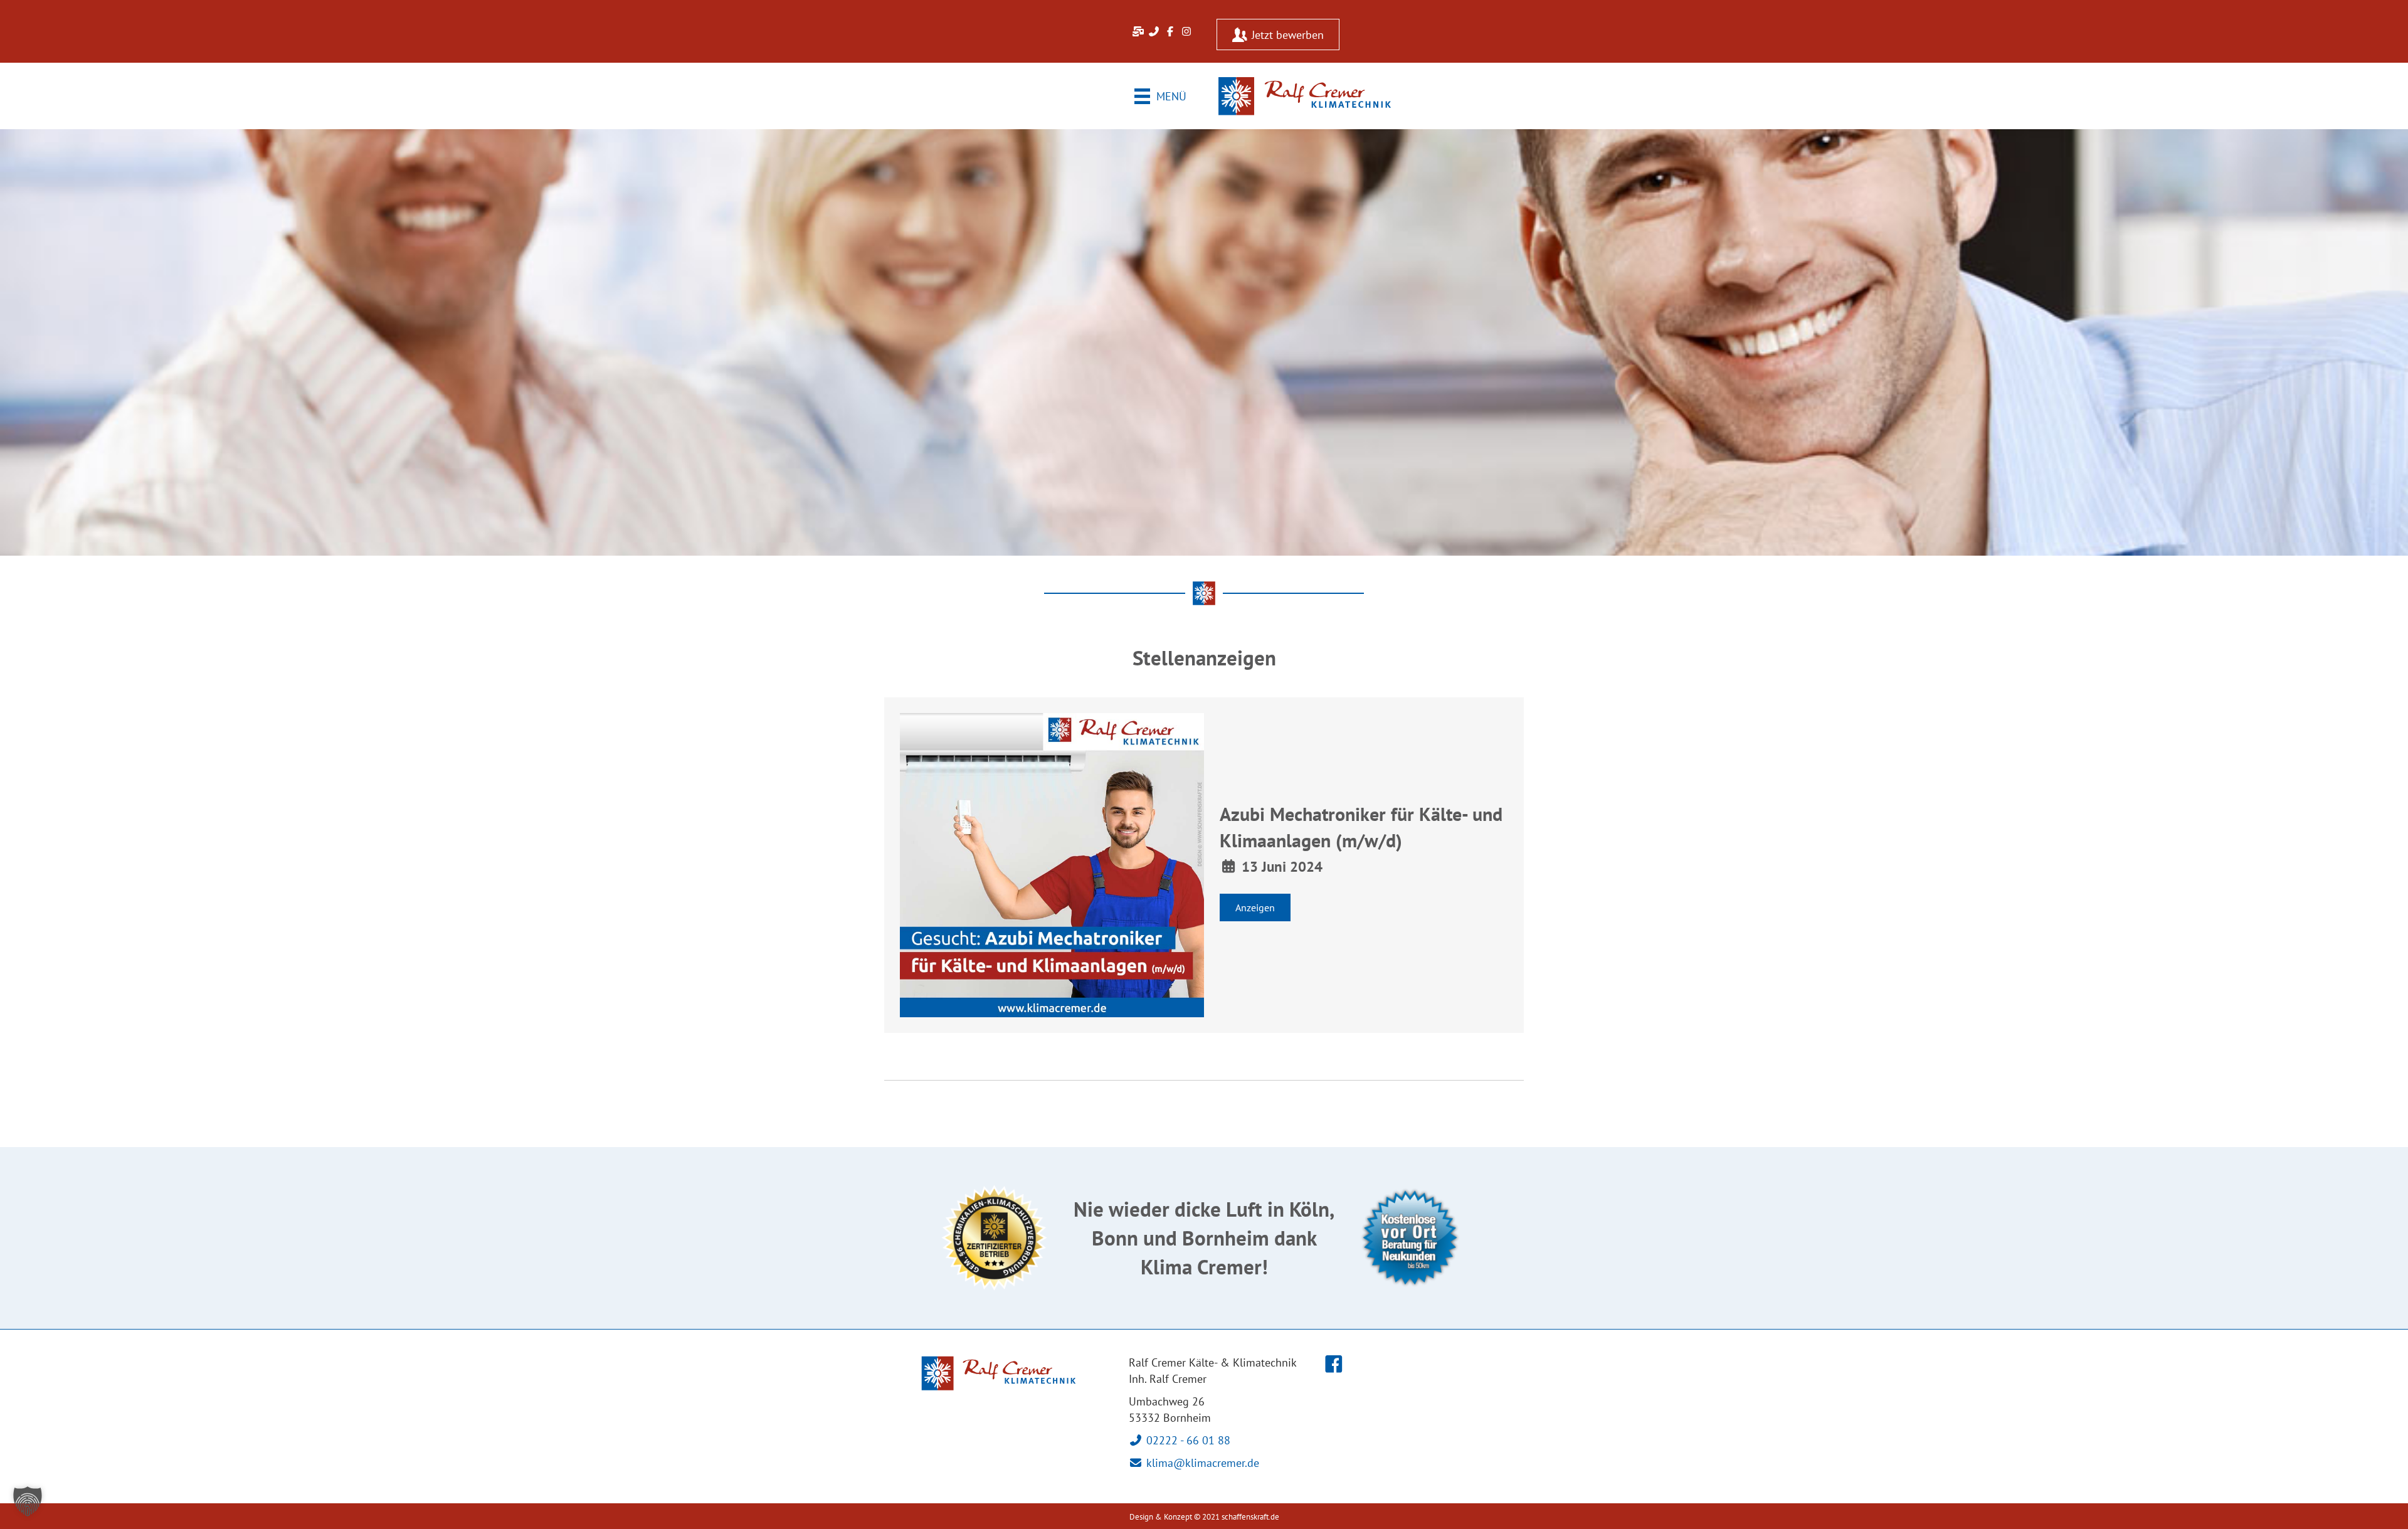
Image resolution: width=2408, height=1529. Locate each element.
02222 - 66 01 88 (1187, 1440)
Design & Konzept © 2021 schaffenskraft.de (1204, 1517)
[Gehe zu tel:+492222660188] (1154, 31)
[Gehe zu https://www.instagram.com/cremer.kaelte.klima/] (1186, 31)
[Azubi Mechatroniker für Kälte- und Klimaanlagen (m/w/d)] (1052, 865)
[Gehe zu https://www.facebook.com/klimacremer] (1170, 31)
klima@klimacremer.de (1201, 1463)
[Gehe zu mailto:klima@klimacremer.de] (1138, 31)
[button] (1255, 907)
